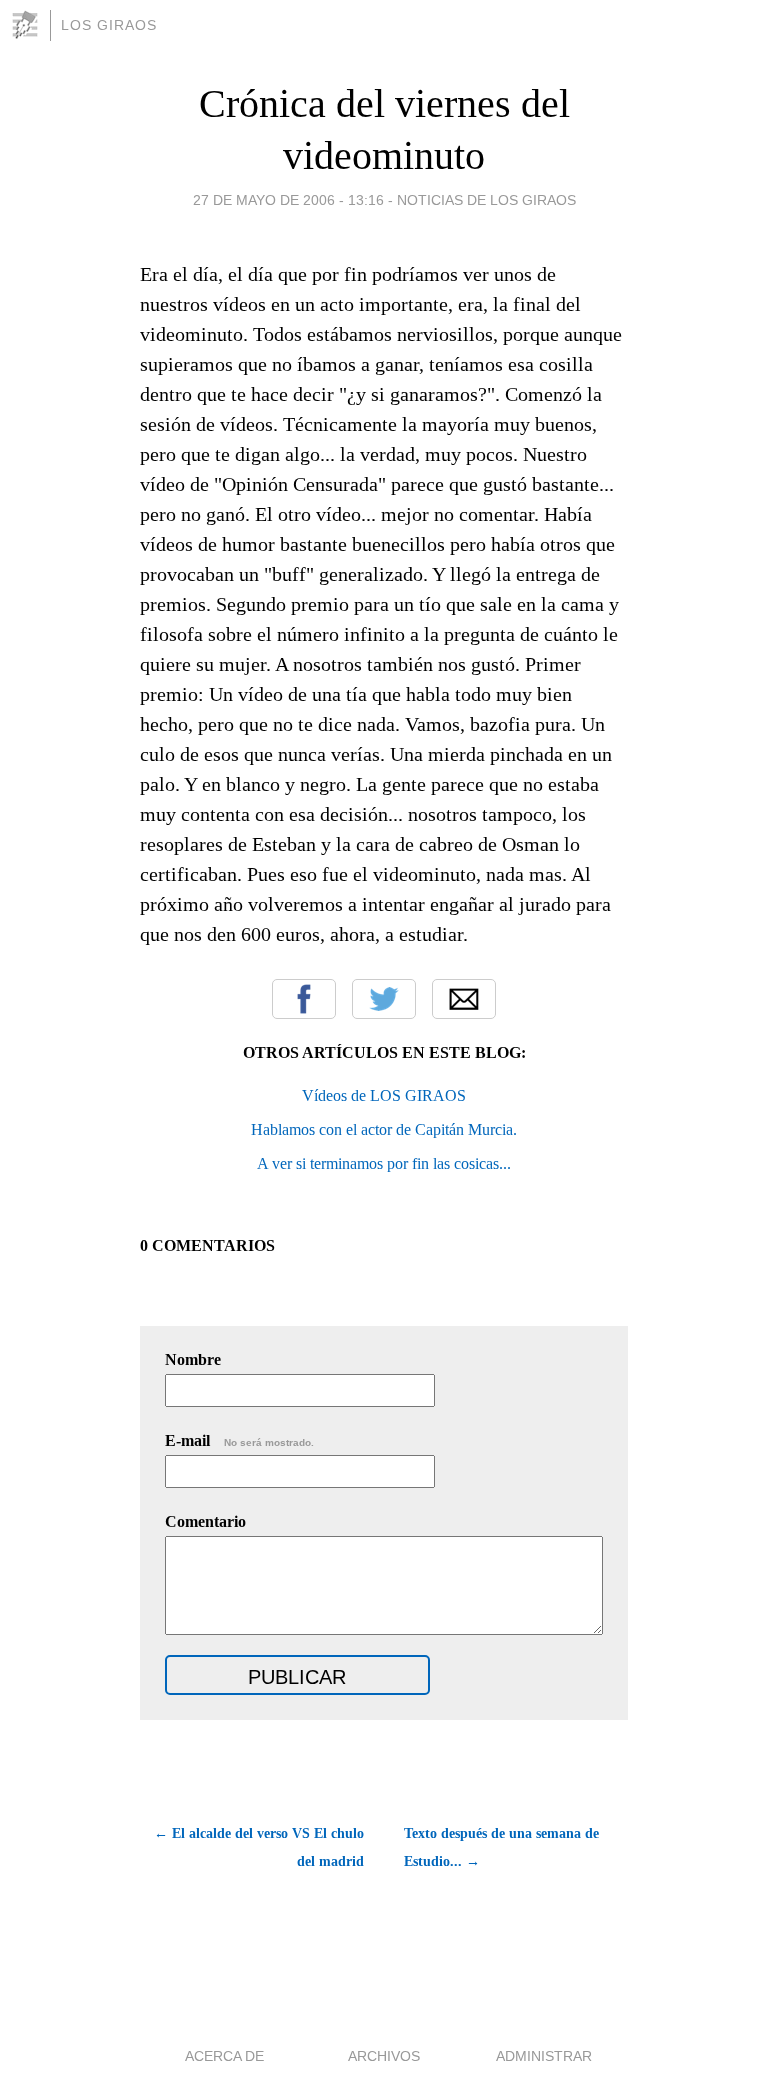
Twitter (384, 999)
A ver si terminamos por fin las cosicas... (384, 1163)
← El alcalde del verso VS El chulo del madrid (259, 1847)
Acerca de (224, 2056)
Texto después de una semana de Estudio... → (501, 1847)
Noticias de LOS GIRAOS (486, 200)
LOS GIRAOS (109, 25)
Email (464, 999)
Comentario (205, 1521)
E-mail (239, 1440)
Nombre (193, 1359)
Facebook (304, 999)
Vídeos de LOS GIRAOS (384, 1095)
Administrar (544, 2056)
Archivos (384, 2056)
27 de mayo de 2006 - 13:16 (288, 200)
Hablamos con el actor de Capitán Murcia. (384, 1129)
